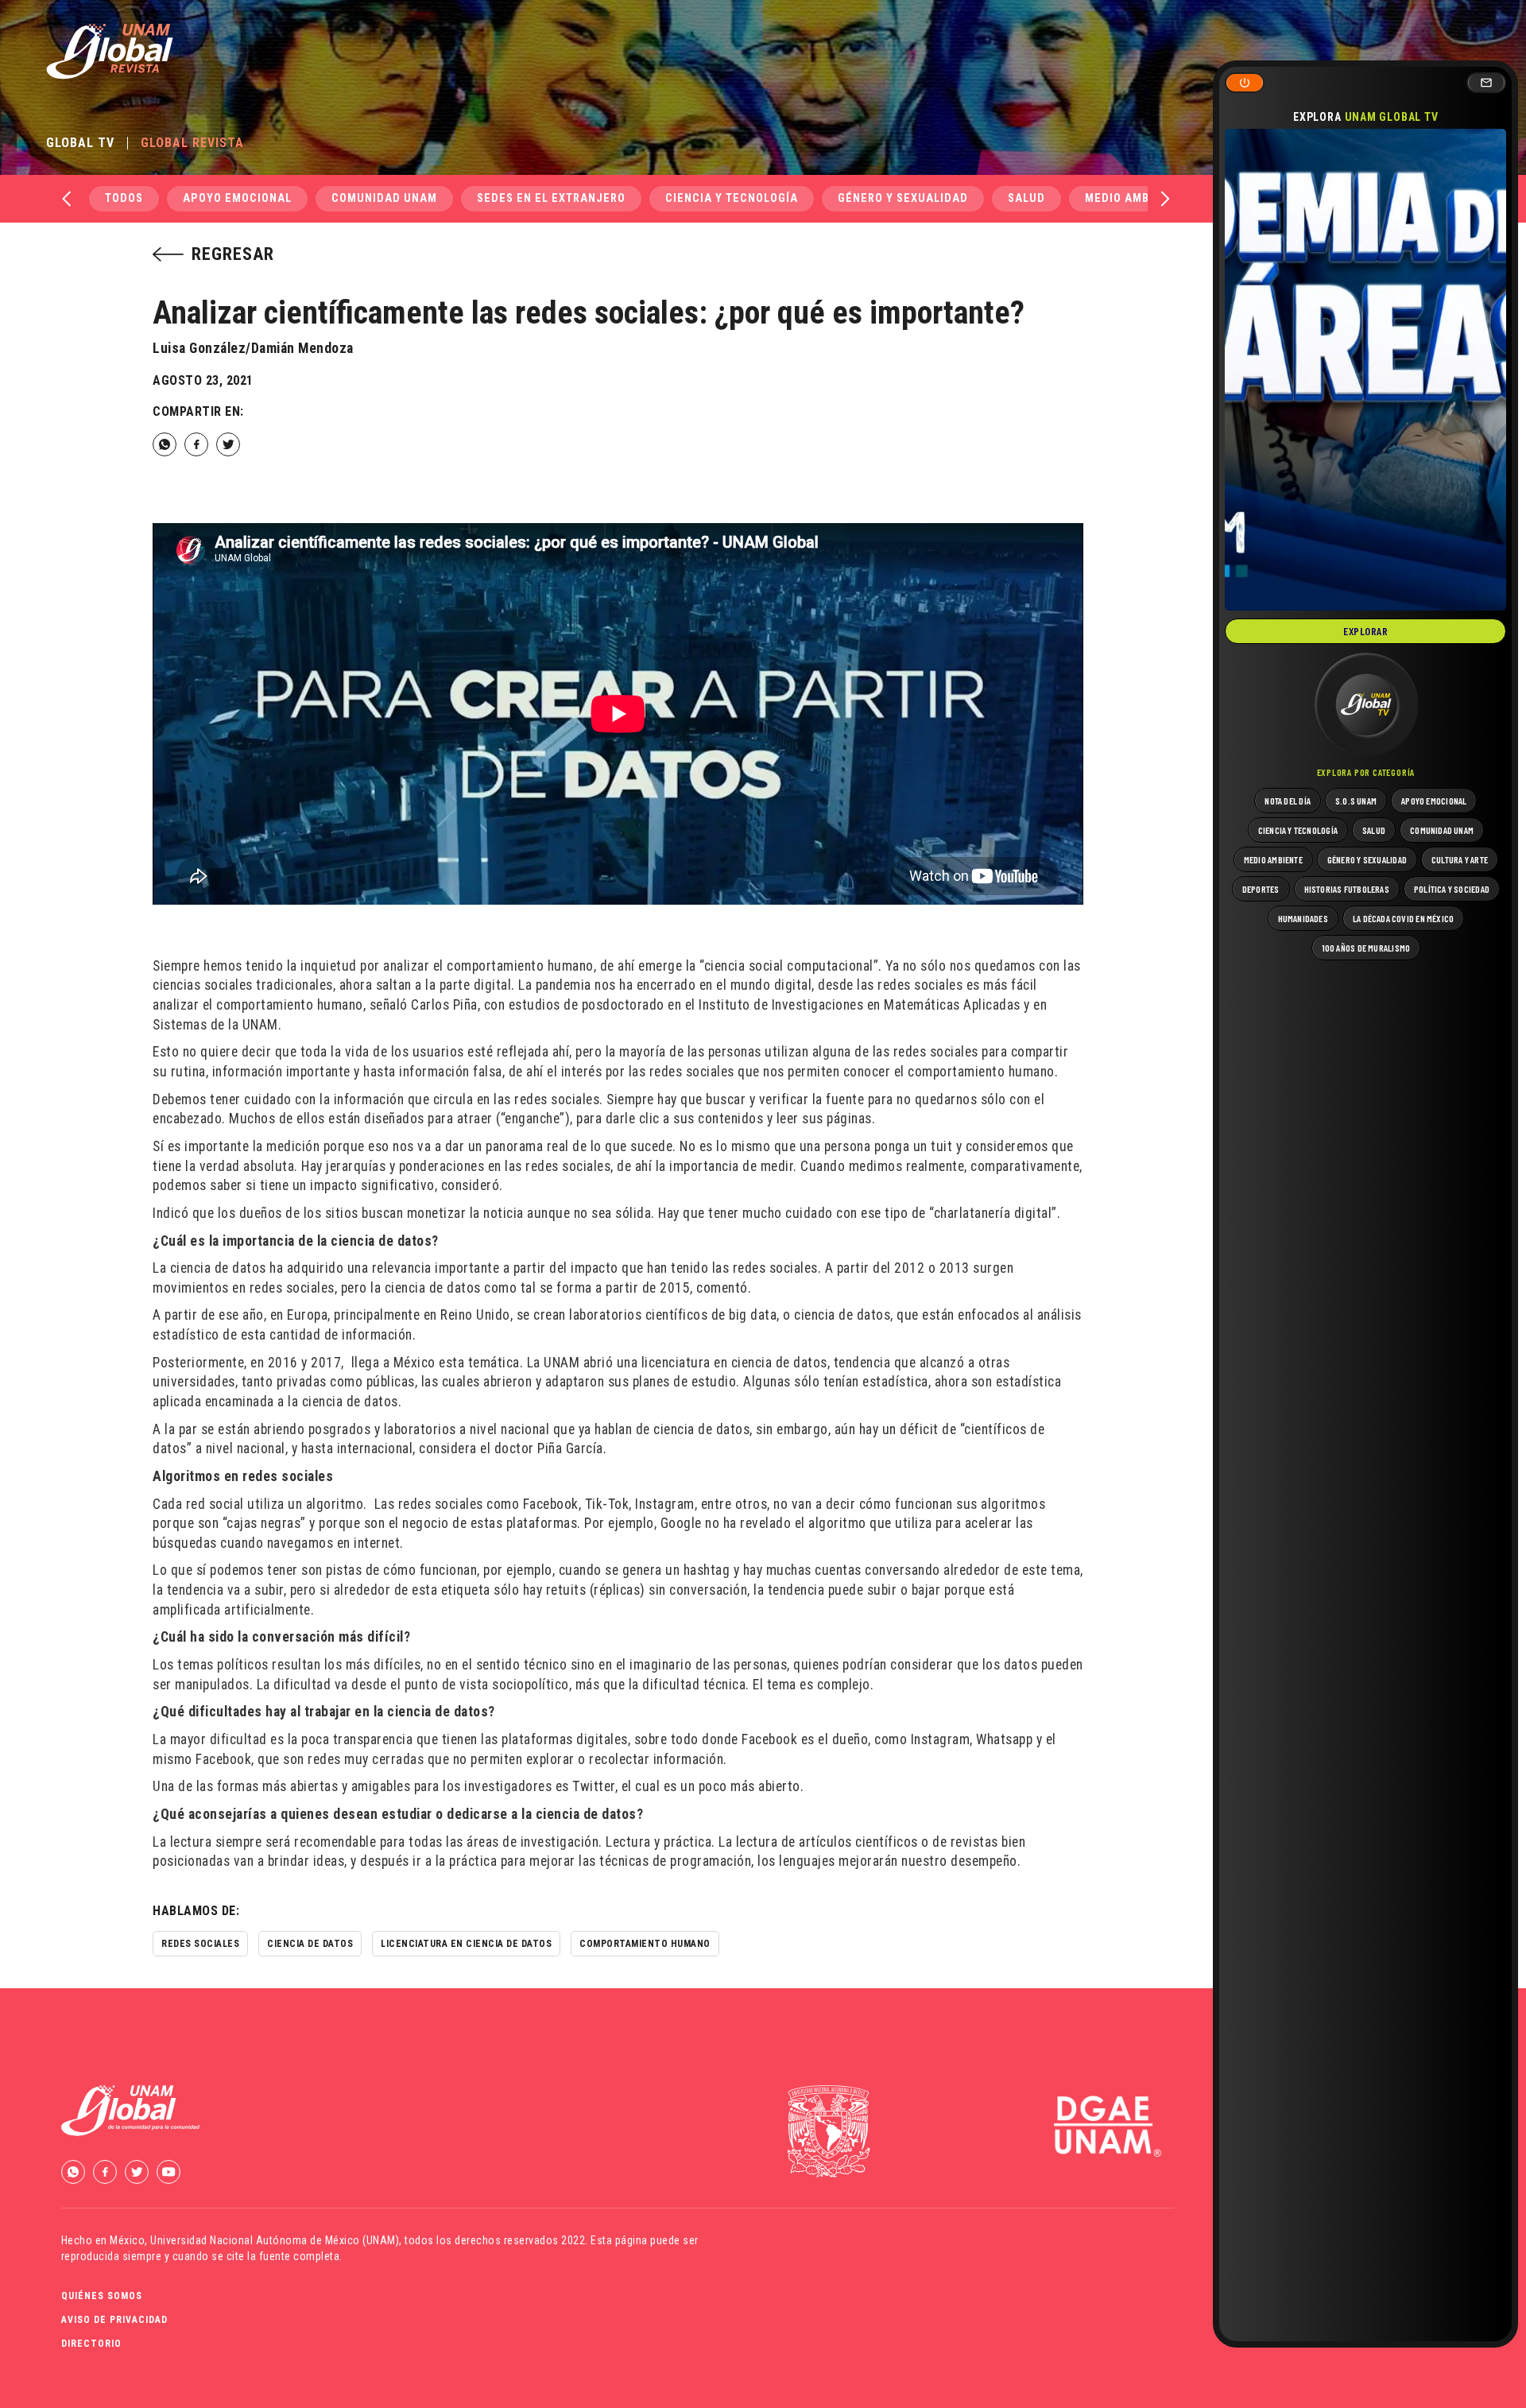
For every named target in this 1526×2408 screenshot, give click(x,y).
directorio (91, 2344)
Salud (1026, 198)
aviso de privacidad (114, 2320)
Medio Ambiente (1134, 198)
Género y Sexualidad (903, 198)
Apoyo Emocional (237, 198)
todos (124, 198)
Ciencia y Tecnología (732, 198)
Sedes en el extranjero (551, 198)
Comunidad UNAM (384, 198)
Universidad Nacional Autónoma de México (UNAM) (275, 2240)
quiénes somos (102, 2296)
